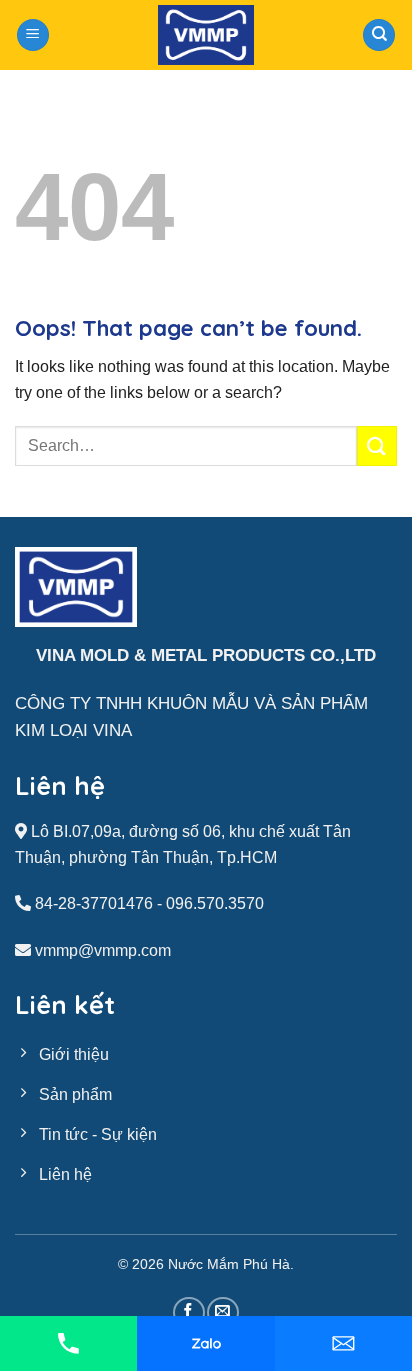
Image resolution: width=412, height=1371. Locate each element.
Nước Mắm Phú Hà (229, 1264)
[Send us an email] (222, 1312)
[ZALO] (205, 1343)
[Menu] (33, 35)
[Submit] (377, 445)
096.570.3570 (215, 903)
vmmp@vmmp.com (103, 950)
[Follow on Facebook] (188, 1312)
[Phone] (68, 1343)
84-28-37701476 (94, 903)
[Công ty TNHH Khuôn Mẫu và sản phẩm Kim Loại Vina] (206, 35)
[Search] (379, 35)
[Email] (343, 1343)
